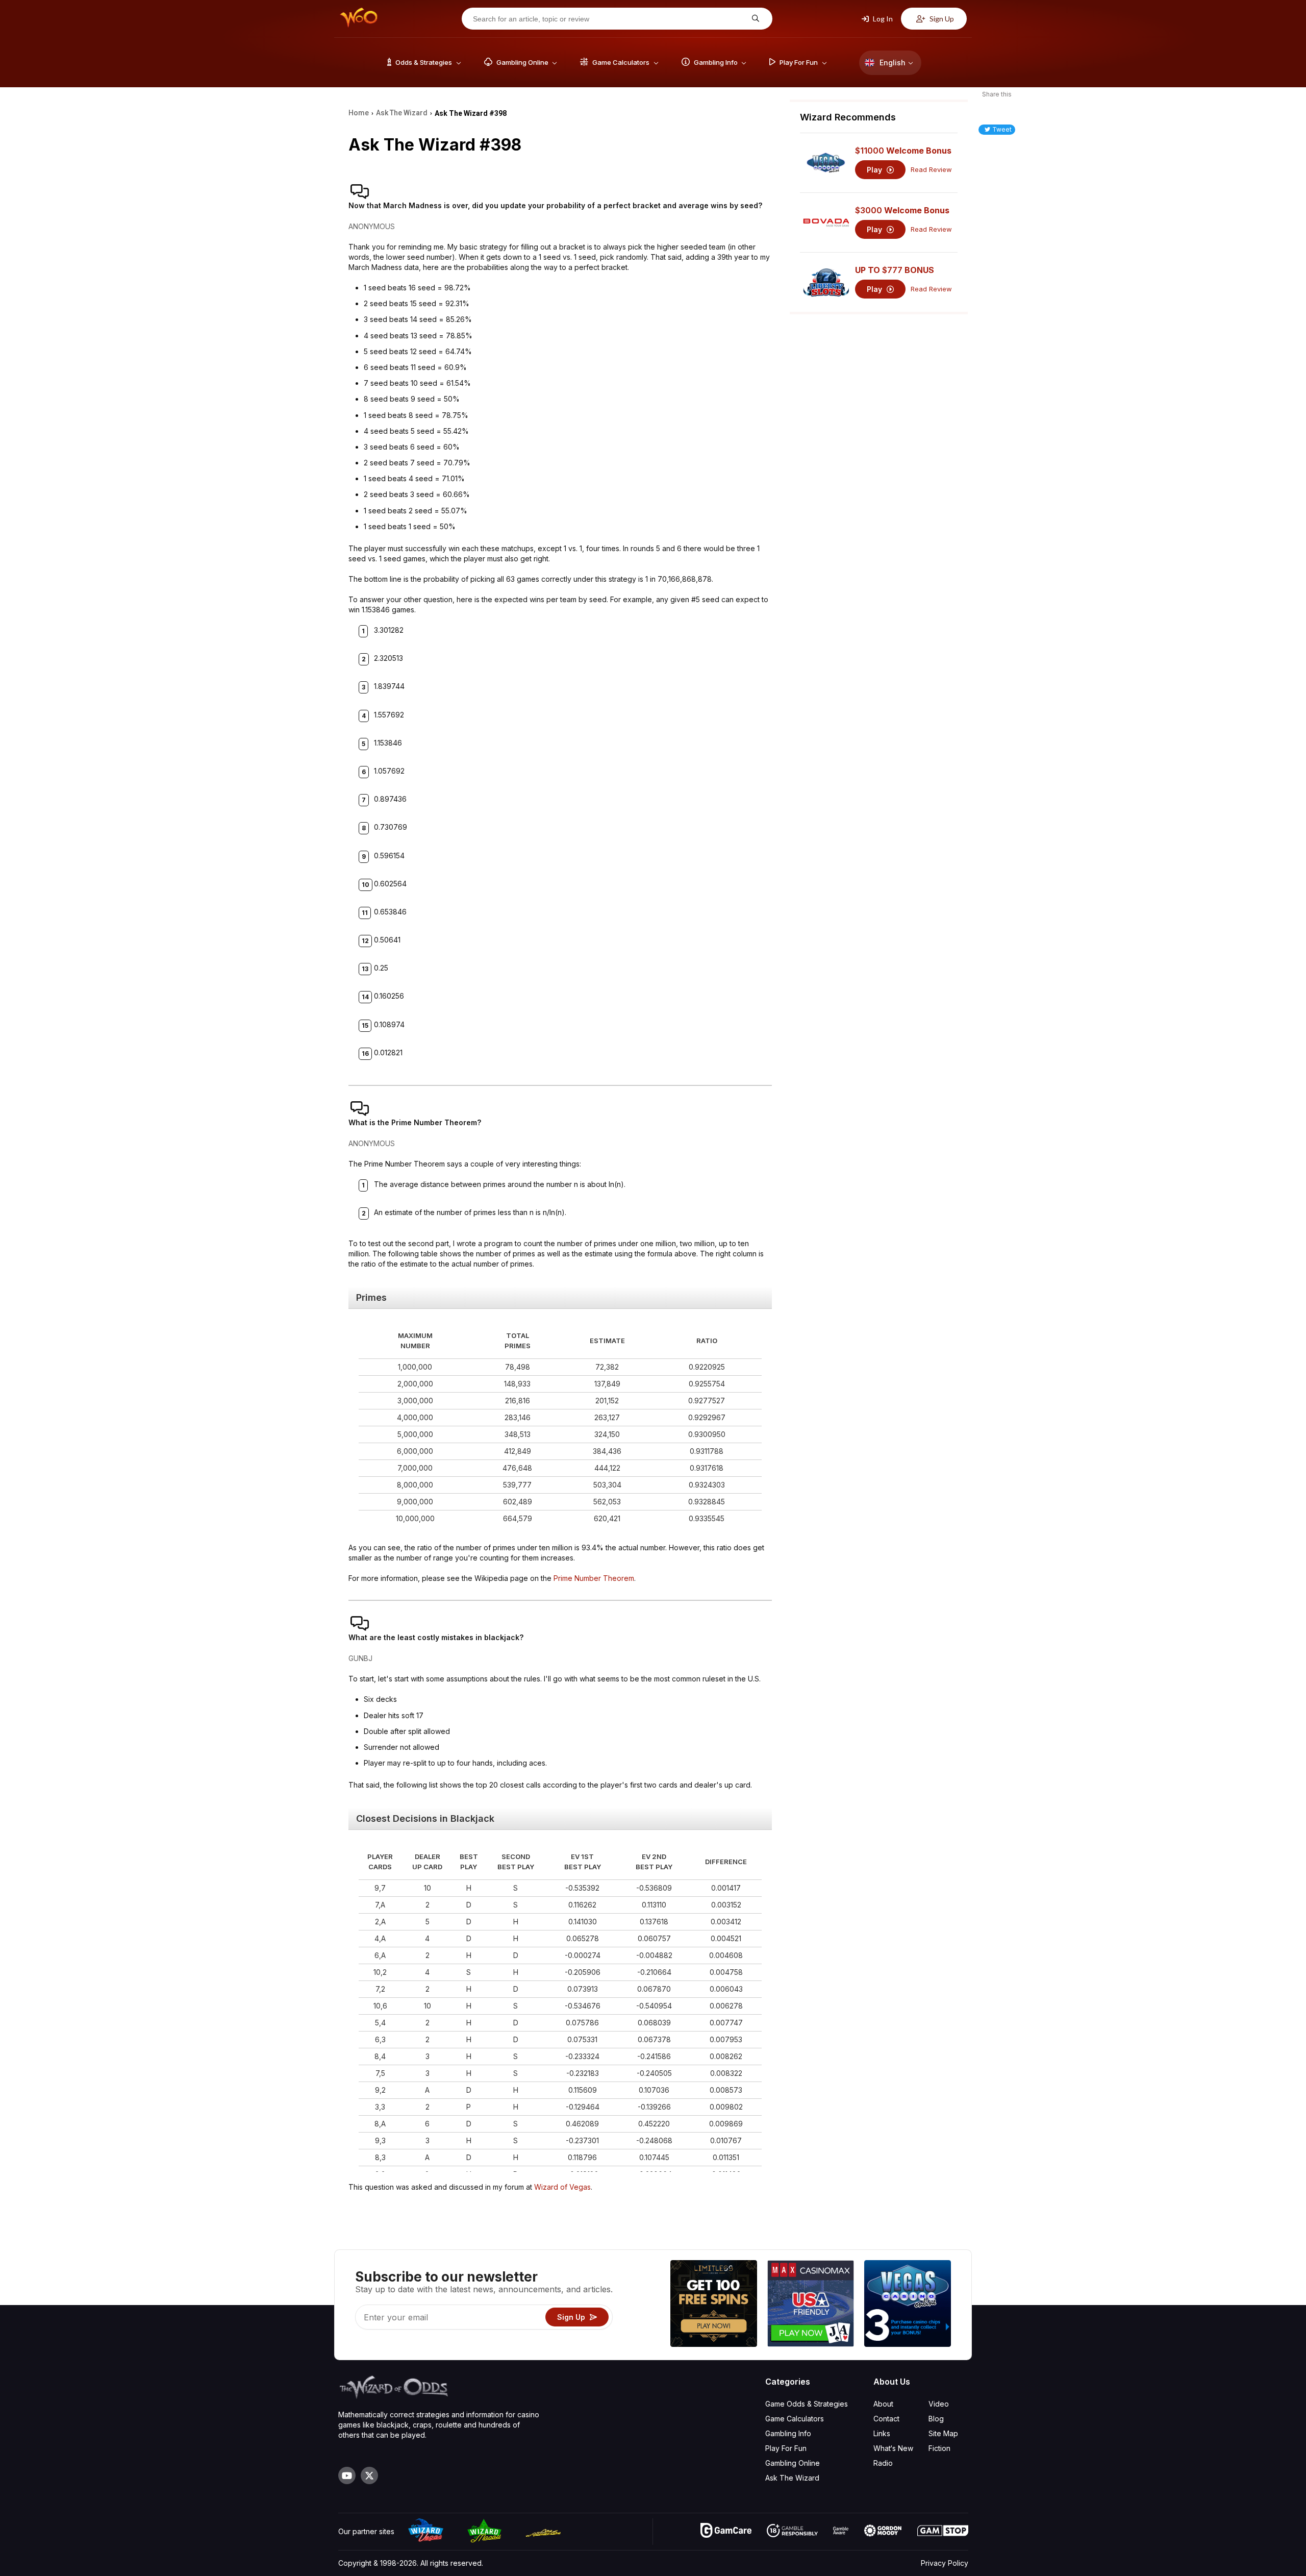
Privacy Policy (945, 2563)
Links (882, 2433)
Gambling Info (788, 2433)
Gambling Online (793, 2463)
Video (939, 2404)
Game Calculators (795, 2419)
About (883, 2404)
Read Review (931, 170)
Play (875, 170)
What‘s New (893, 2448)
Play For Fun (786, 2448)
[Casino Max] (811, 2305)
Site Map (943, 2433)
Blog (936, 2419)
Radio (883, 2463)
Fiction (939, 2448)
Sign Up (941, 19)
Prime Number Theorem (594, 1578)
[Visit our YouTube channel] (347, 2475)
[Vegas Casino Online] (908, 2305)
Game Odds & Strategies (807, 2404)
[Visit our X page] (369, 2475)
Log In (882, 19)
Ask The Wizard (792, 2478)
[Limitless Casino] (714, 2305)
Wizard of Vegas (562, 2187)
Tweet (1002, 129)
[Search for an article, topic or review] (754, 19)
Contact (886, 2419)
